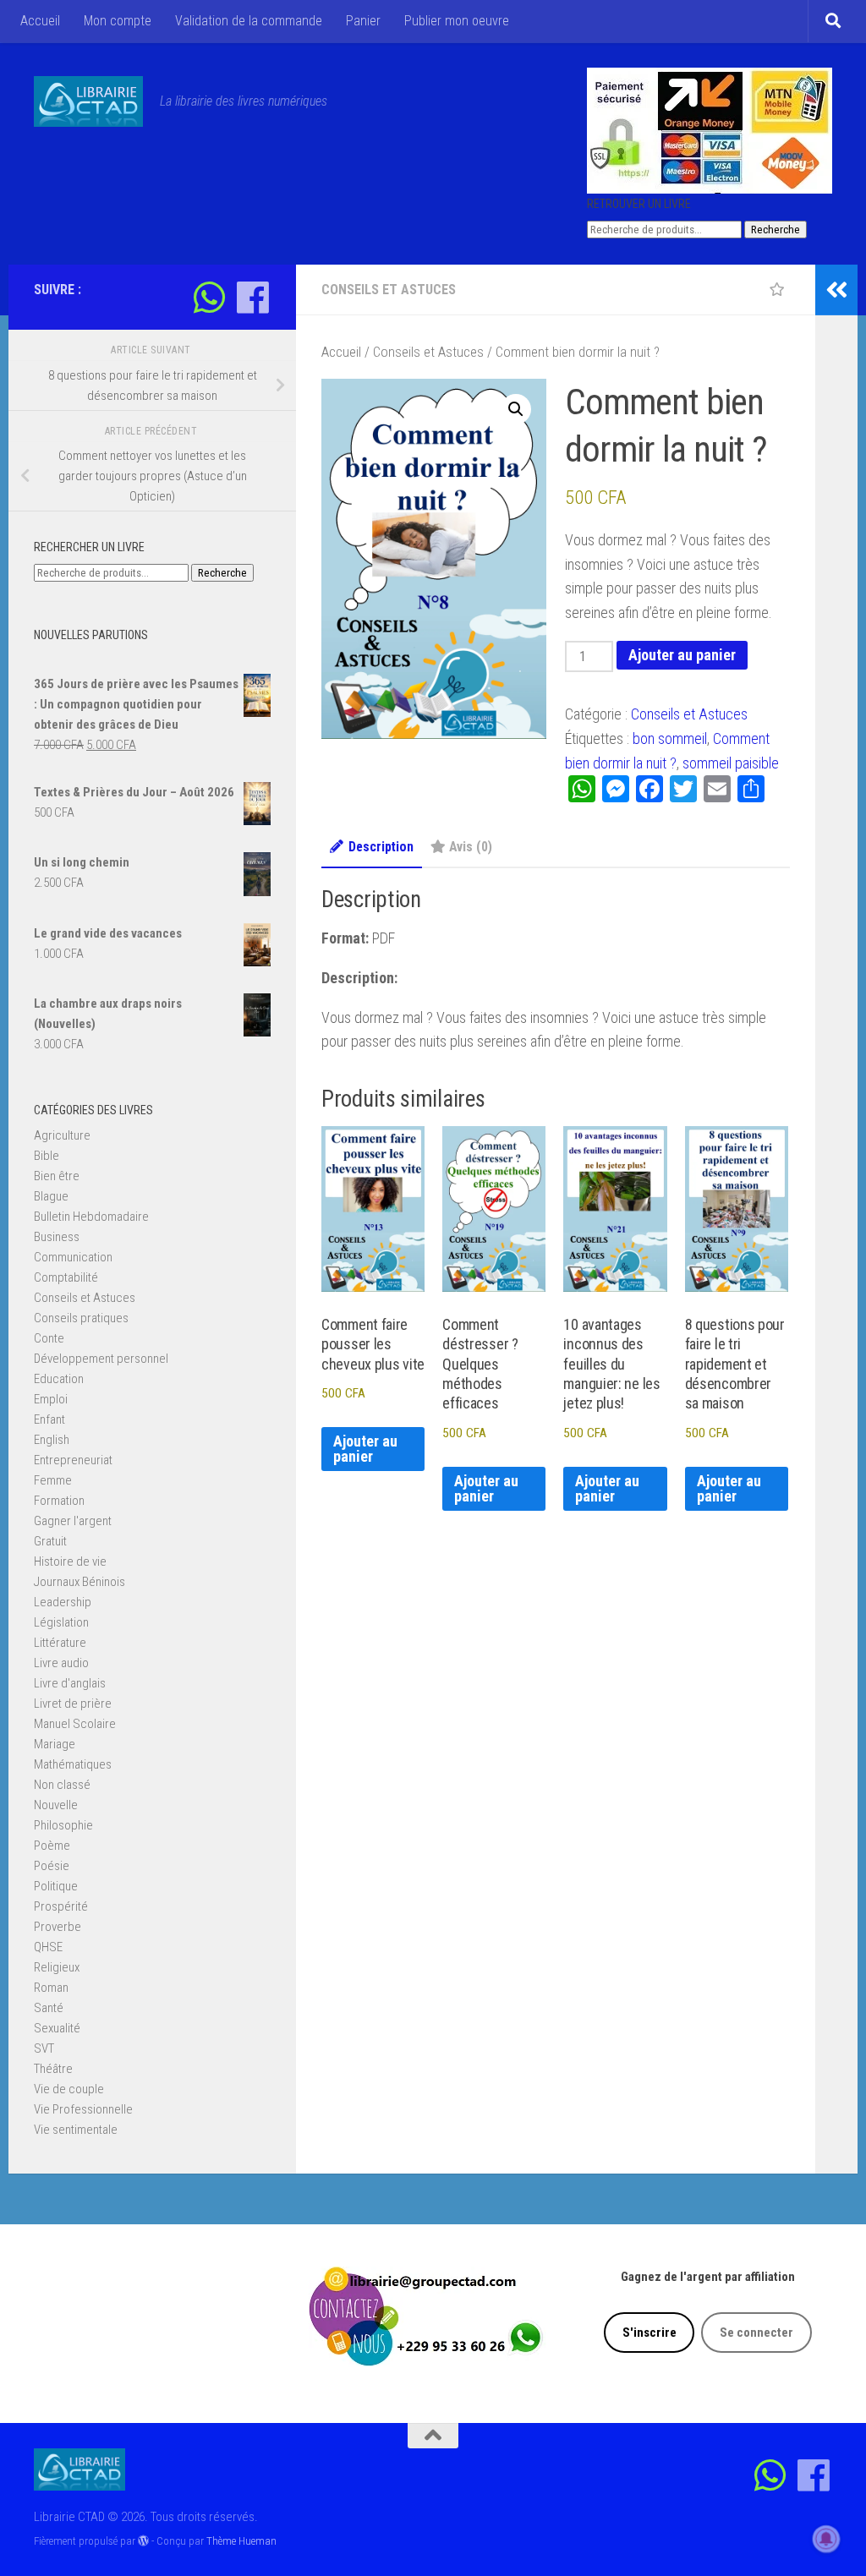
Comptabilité (66, 1277)
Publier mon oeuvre (457, 21)
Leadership (63, 1602)
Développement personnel (101, 1359)
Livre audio (61, 1663)
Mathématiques (73, 1764)
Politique (56, 1886)
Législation (61, 1622)
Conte (49, 1338)
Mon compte (118, 21)
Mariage (55, 1744)
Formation (59, 1501)
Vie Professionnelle (83, 2109)
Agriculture (62, 1135)
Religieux (57, 1967)
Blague (51, 1196)
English (52, 1440)
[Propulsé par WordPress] (143, 2541)
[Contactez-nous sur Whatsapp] (209, 297)
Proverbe (58, 1927)
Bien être (57, 1176)
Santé (49, 2008)
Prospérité (61, 1906)
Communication (73, 1257)
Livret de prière (73, 1704)
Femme (53, 1480)
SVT (44, 2048)
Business (57, 1237)
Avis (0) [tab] (471, 847)
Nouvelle (56, 1805)
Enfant (49, 1419)
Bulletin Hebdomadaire (91, 1217)
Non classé (62, 1785)
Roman (51, 1988)
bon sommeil (670, 738)
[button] (516, 409)
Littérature (60, 1643)
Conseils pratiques (81, 1318)
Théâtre (53, 2069)
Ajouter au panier (682, 655)
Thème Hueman (241, 2541)
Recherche (776, 230)
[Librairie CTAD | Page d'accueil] (88, 101)
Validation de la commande (249, 21)
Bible (47, 1156)
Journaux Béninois (79, 1582)
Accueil (40, 21)
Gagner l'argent (73, 1521)
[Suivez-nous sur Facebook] (252, 297)
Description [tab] (381, 847)
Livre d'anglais (70, 1683)
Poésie (52, 1866)
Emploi (51, 1399)
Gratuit (50, 1541)
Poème (52, 1846)
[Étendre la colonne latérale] (836, 290)
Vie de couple (69, 2089)
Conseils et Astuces (389, 290)
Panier (363, 21)
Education (59, 1379)
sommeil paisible (731, 763)
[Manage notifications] (826, 2539)
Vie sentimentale (76, 2130)
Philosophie (63, 1825)
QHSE (48, 1947)
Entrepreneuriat (73, 1460)
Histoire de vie (70, 1561)
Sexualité (57, 2028)
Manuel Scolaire (75, 1724)
